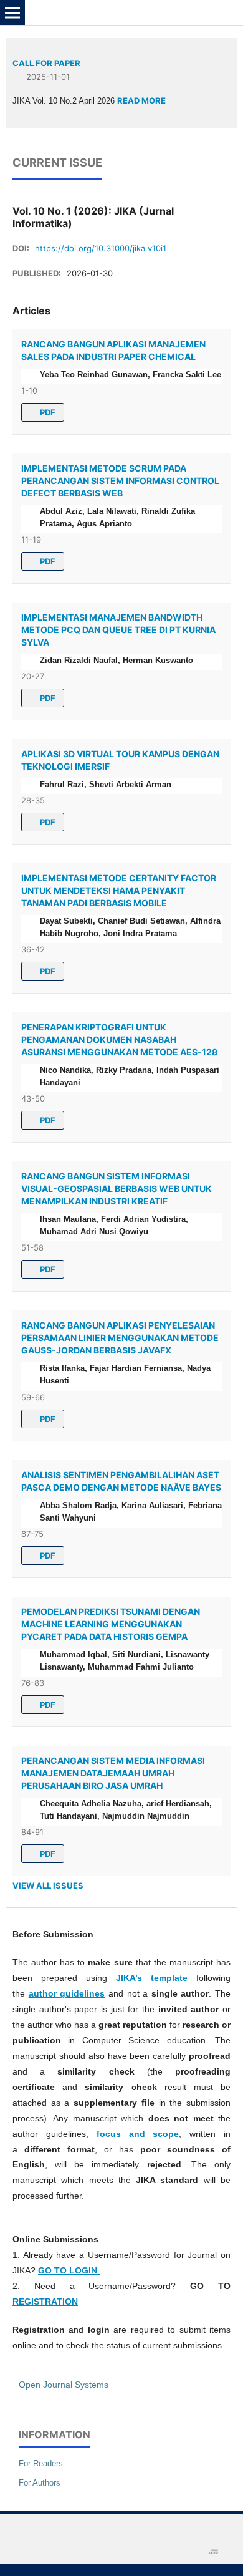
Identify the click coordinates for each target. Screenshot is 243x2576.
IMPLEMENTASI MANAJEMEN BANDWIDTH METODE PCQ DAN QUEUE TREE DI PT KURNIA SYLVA (118, 630)
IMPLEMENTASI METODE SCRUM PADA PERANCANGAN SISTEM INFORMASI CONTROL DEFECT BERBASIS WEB (120, 481)
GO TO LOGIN (69, 2270)
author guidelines (67, 1993)
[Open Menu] (12, 12)
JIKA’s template (152, 1978)
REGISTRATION (45, 2302)
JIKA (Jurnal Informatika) (88, 12)
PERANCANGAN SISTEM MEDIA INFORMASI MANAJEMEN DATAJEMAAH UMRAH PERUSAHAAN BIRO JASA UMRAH (113, 1773)
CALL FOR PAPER (46, 63)
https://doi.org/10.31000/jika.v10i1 (101, 248)
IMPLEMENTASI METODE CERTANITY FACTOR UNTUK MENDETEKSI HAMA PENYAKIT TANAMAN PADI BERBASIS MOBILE (119, 890)
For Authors (40, 2483)
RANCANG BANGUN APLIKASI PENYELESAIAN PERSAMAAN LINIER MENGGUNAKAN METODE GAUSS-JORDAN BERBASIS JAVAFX (120, 1338)
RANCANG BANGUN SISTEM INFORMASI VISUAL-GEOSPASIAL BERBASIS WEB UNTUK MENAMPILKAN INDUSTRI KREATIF (117, 1189)
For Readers (41, 2463)
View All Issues (48, 1886)
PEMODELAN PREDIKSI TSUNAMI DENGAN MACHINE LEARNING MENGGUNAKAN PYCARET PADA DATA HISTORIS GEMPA (111, 1624)
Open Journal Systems (64, 2385)
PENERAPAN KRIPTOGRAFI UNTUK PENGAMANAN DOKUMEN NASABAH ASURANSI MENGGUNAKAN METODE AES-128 (119, 1039)
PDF (47, 412)
